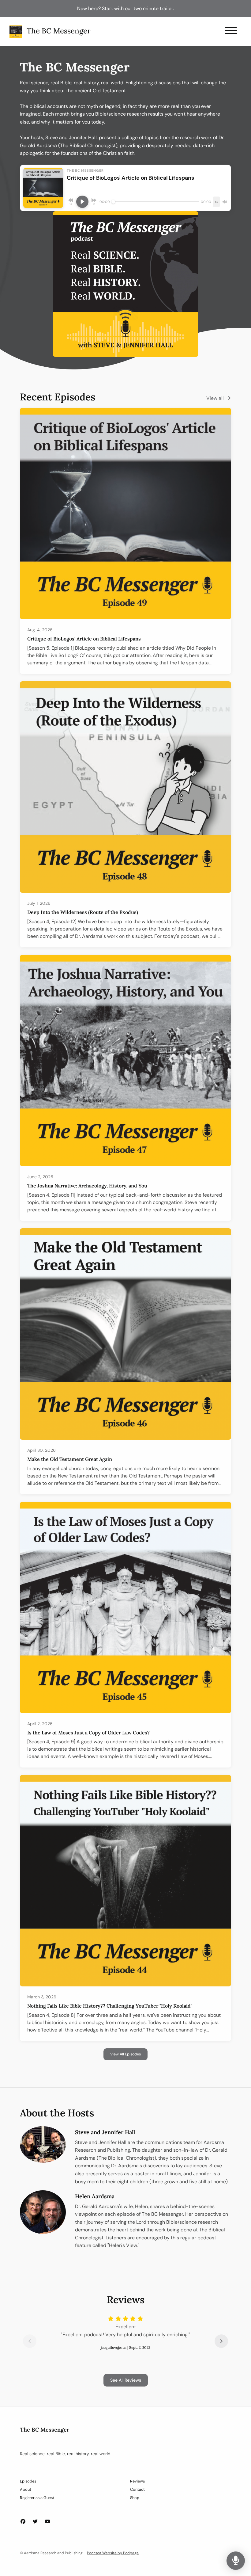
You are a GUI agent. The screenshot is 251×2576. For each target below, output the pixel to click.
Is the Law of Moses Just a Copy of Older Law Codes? (88, 1733)
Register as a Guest (37, 2498)
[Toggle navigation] (231, 31)
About (26, 2489)
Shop (135, 2498)
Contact (137, 2489)
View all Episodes (125, 2054)
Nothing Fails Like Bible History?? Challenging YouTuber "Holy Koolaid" (110, 2006)
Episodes (28, 2481)
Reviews (137, 2481)
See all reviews (126, 2380)
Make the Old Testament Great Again (70, 1459)
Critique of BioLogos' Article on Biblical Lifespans (84, 639)
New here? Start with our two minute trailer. (125, 8)
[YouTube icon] (47, 2522)
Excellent (126, 2327)
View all (216, 398)
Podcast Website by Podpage (113, 2553)
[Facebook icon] (23, 2522)
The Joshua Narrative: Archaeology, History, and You (87, 1186)
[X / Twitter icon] (35, 2522)
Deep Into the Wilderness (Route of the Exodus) (83, 912)
